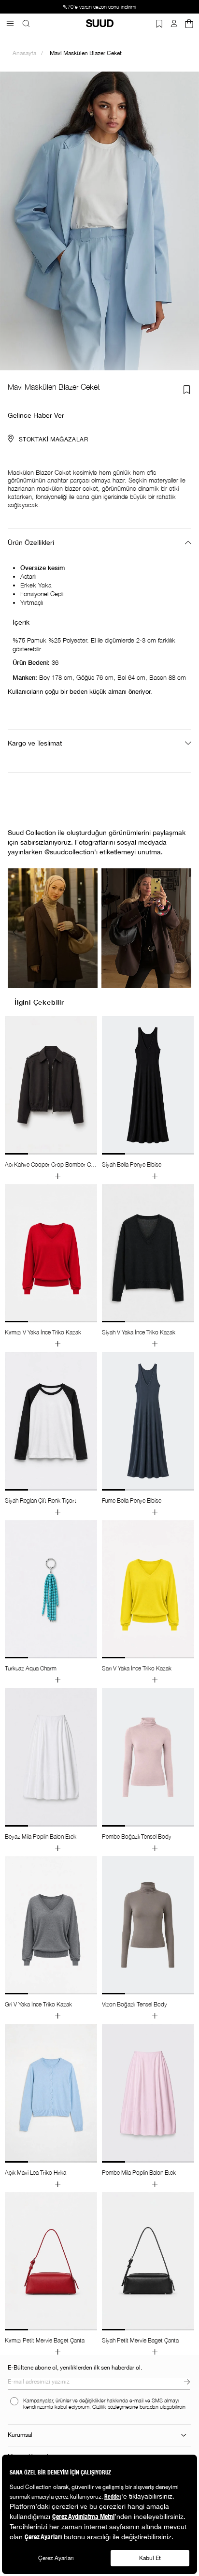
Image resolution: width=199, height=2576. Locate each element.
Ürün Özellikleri (31, 542)
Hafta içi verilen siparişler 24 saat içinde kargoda (108, 7)
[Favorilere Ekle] (187, 390)
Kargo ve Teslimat (35, 743)
